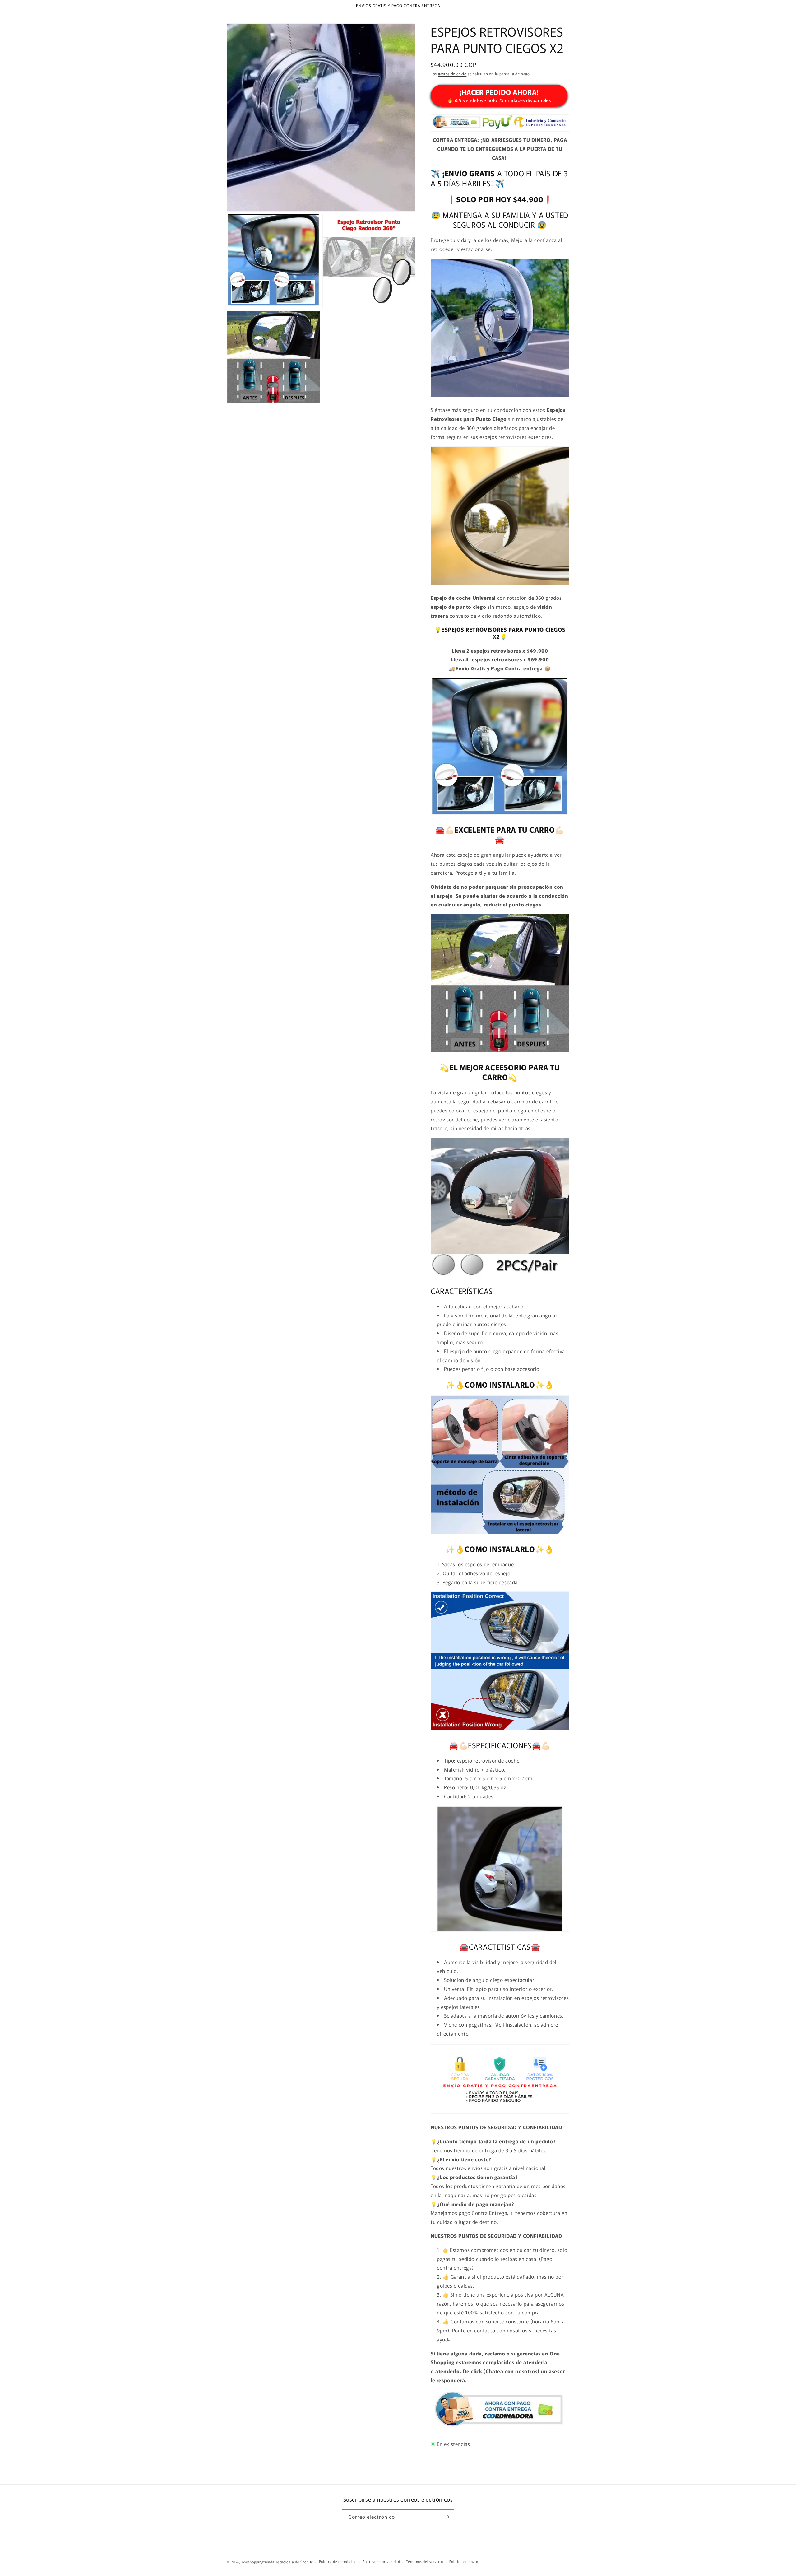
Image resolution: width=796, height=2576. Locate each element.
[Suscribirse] (447, 2517)
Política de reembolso (338, 2561)
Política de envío (464, 2561)
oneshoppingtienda (258, 2562)
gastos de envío (452, 74)
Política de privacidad (381, 2561)
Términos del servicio (425, 2561)
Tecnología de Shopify (294, 2562)
